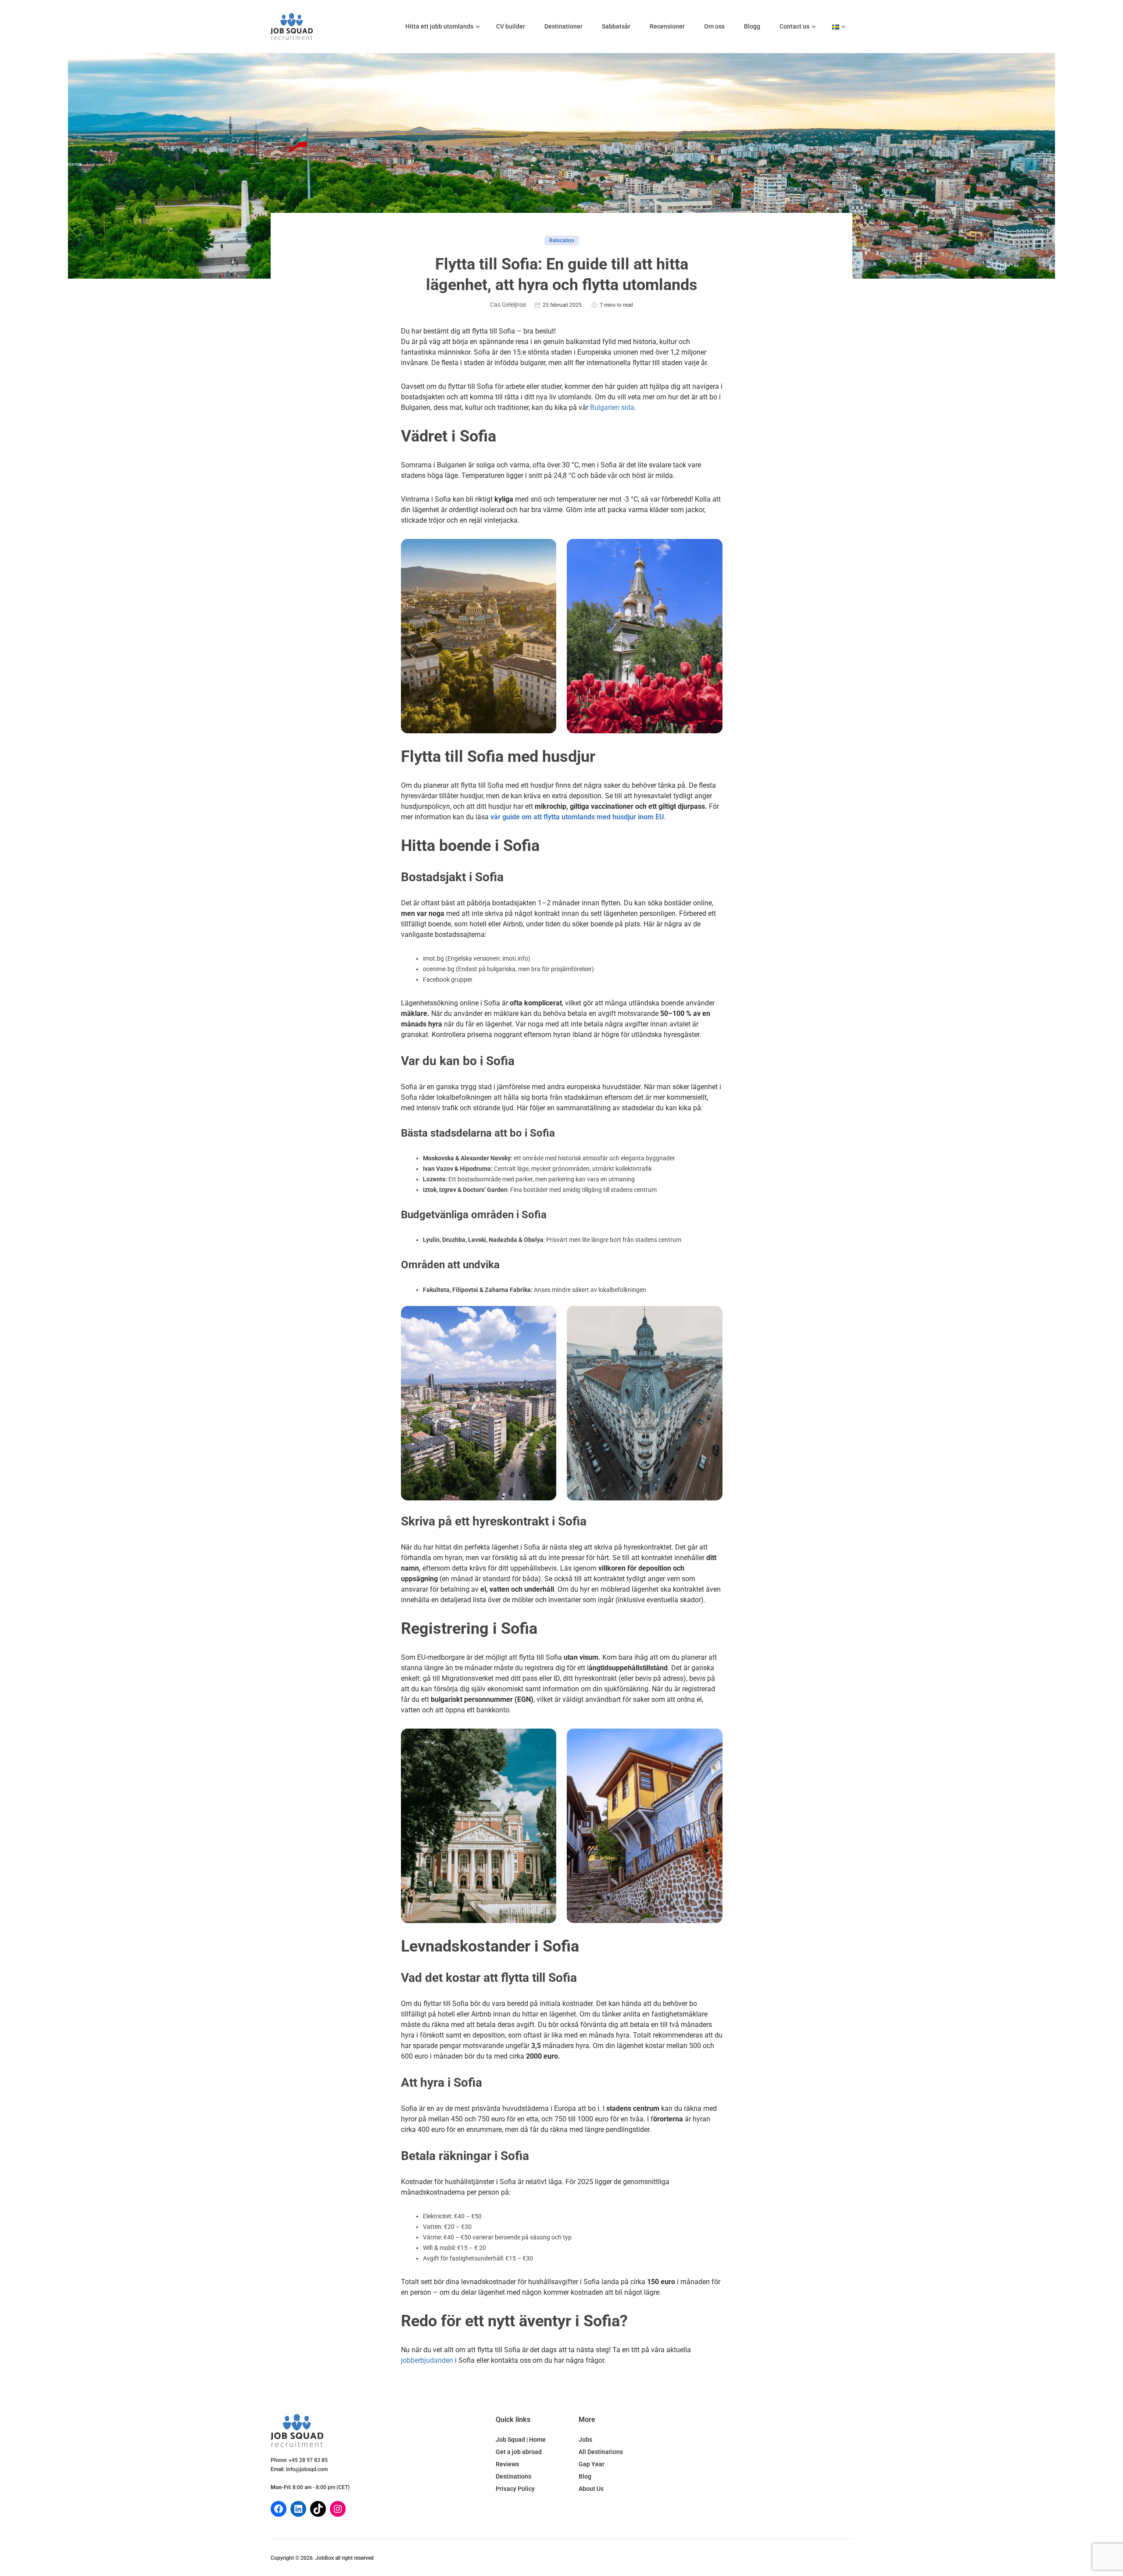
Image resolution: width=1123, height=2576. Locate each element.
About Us (591, 2489)
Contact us (794, 26)
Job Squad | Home (521, 2440)
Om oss (714, 26)
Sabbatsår (616, 26)
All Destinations (601, 2452)
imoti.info (515, 958)
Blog (585, 2476)
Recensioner (667, 26)
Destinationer (563, 26)
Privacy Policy (515, 2489)
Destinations (513, 2476)
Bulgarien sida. (613, 407)
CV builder (511, 26)
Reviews (507, 2464)
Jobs (585, 2440)
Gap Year (592, 2464)
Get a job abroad (519, 2452)
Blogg (752, 26)
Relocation (562, 240)
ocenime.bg (439, 969)
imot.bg (433, 958)
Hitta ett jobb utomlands (439, 26)
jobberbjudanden (427, 2360)
